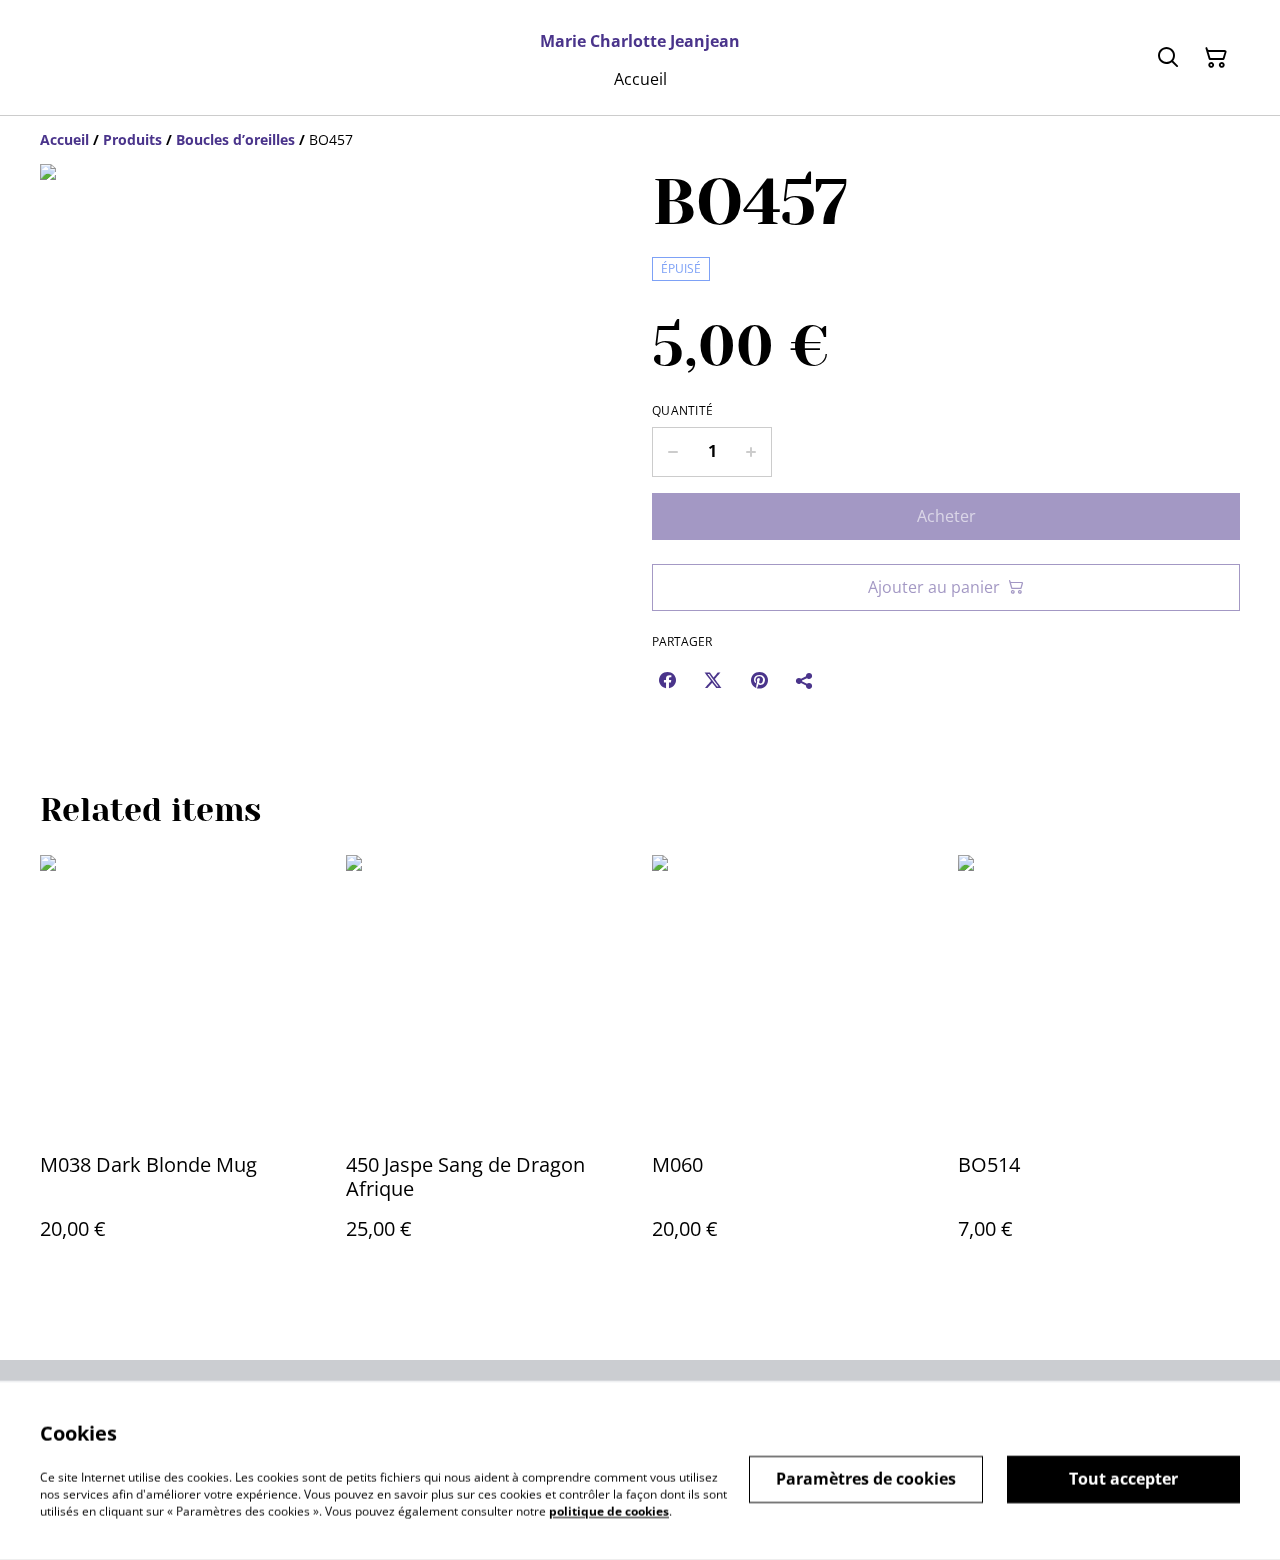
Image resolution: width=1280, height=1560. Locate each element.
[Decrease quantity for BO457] (672, 452)
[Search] (1168, 58)
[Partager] (805, 680)
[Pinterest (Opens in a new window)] (759, 680)
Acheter (946, 516)
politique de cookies (609, 1510)
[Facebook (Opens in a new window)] (667, 680)
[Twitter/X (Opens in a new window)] (713, 680)
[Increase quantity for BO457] (751, 452)
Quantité (682, 411)
